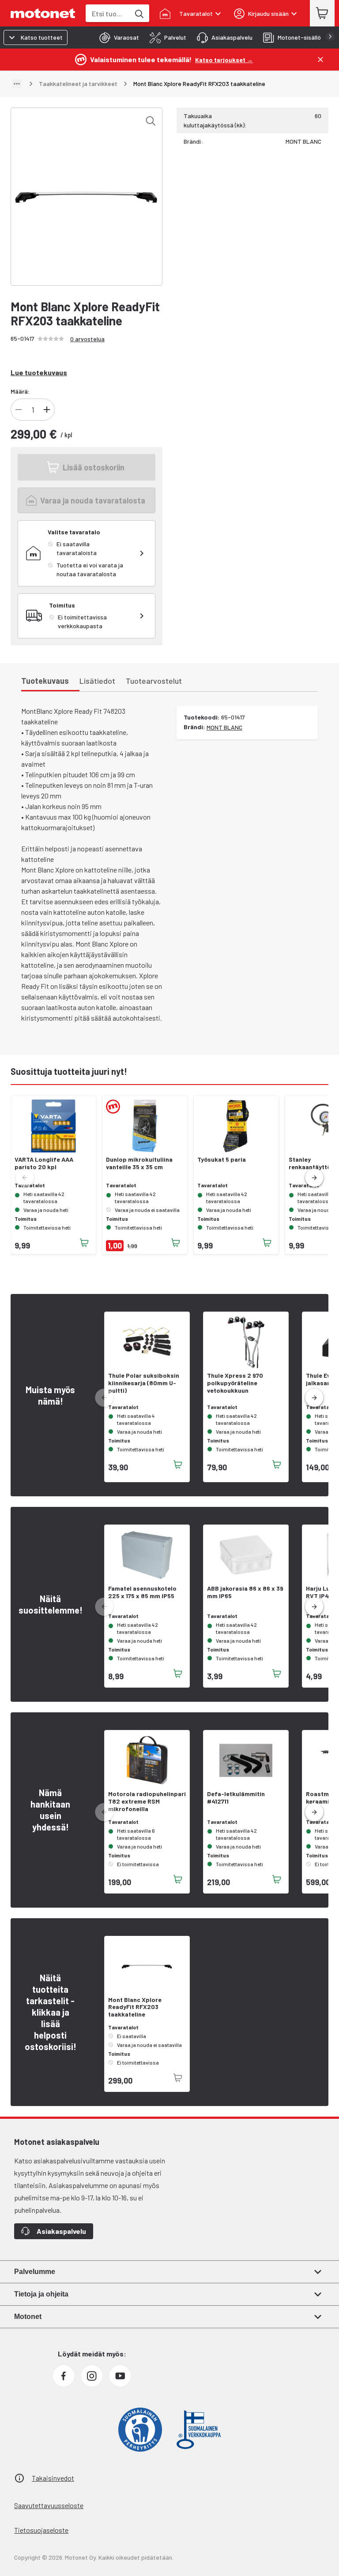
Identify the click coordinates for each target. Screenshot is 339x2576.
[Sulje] (320, 60)
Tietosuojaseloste (41, 2530)
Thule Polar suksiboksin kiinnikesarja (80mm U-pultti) (144, 1383)
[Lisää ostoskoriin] (84, 1243)
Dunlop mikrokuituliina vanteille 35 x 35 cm (139, 1163)
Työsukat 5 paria (222, 1159)
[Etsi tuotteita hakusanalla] (139, 13)
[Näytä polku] (17, 84)
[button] (314, 1178)
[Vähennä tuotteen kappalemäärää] (19, 410)
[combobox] (108, 13)
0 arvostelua (87, 339)
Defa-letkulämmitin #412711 (236, 1798)
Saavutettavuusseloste (49, 2505)
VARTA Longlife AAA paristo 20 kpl (44, 1163)
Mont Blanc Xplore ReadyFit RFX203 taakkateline (135, 2007)
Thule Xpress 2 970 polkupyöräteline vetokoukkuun (235, 1383)
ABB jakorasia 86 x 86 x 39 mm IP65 (245, 1592)
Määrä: (20, 391)
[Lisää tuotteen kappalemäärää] (47, 410)
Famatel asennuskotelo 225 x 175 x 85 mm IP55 (142, 1592)
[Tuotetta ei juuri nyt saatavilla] (178, 2078)
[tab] (117, 37)
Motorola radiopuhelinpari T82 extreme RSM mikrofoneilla (147, 1801)
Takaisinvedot (53, 2478)
